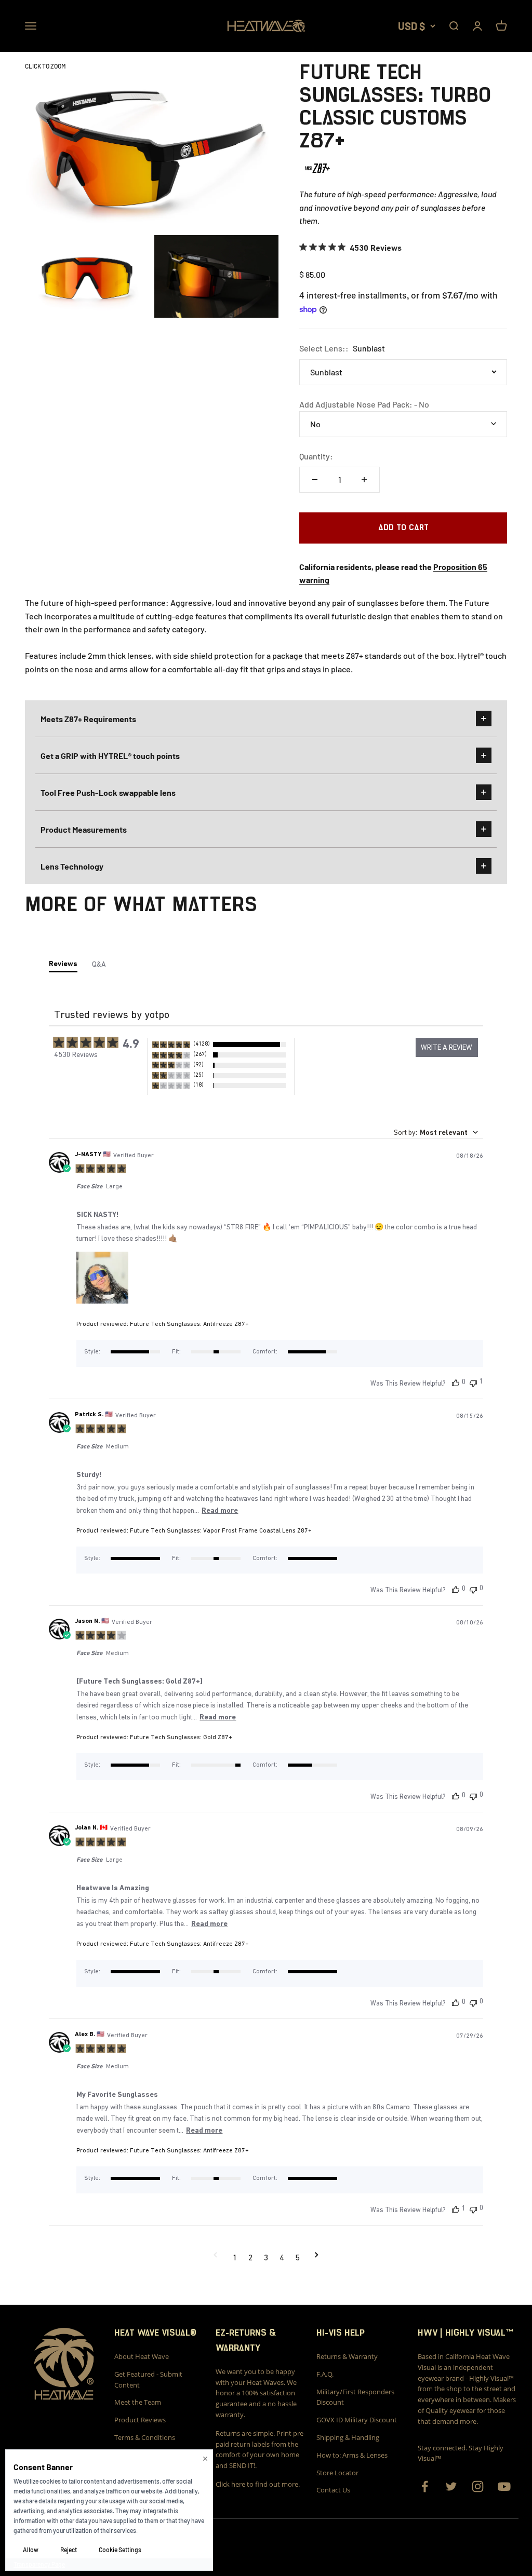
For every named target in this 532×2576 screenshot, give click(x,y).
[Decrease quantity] (315, 480)
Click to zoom (45, 66)
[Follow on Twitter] (451, 2486)
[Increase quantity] (364, 480)
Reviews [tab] (63, 964)
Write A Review (447, 1047)
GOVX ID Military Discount (357, 2420)
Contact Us (333, 2490)
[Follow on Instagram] (478, 2486)
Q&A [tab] (99, 964)
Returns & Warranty (347, 2356)
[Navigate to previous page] (215, 2257)
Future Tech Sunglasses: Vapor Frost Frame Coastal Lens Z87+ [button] (221, 1530)
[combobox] (436, 1132)
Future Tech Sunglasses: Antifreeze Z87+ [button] (189, 1324)
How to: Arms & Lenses (352, 2455)
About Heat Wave (142, 2356)
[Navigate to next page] (317, 2257)
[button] (219, 1045)
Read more (220, 1510)
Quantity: (316, 456)
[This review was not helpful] (473, 1382)
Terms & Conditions (145, 2437)
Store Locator (337, 2473)
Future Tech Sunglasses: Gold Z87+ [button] (181, 1737)
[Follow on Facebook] (425, 2486)
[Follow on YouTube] (504, 2486)
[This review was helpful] (456, 1382)
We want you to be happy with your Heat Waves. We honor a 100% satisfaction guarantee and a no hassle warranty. (256, 2393)
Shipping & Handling (348, 2437)
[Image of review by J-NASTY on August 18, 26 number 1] (102, 1278)
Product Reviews (140, 2420)
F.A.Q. (325, 2374)
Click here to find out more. (258, 2484)
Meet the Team (138, 2402)
